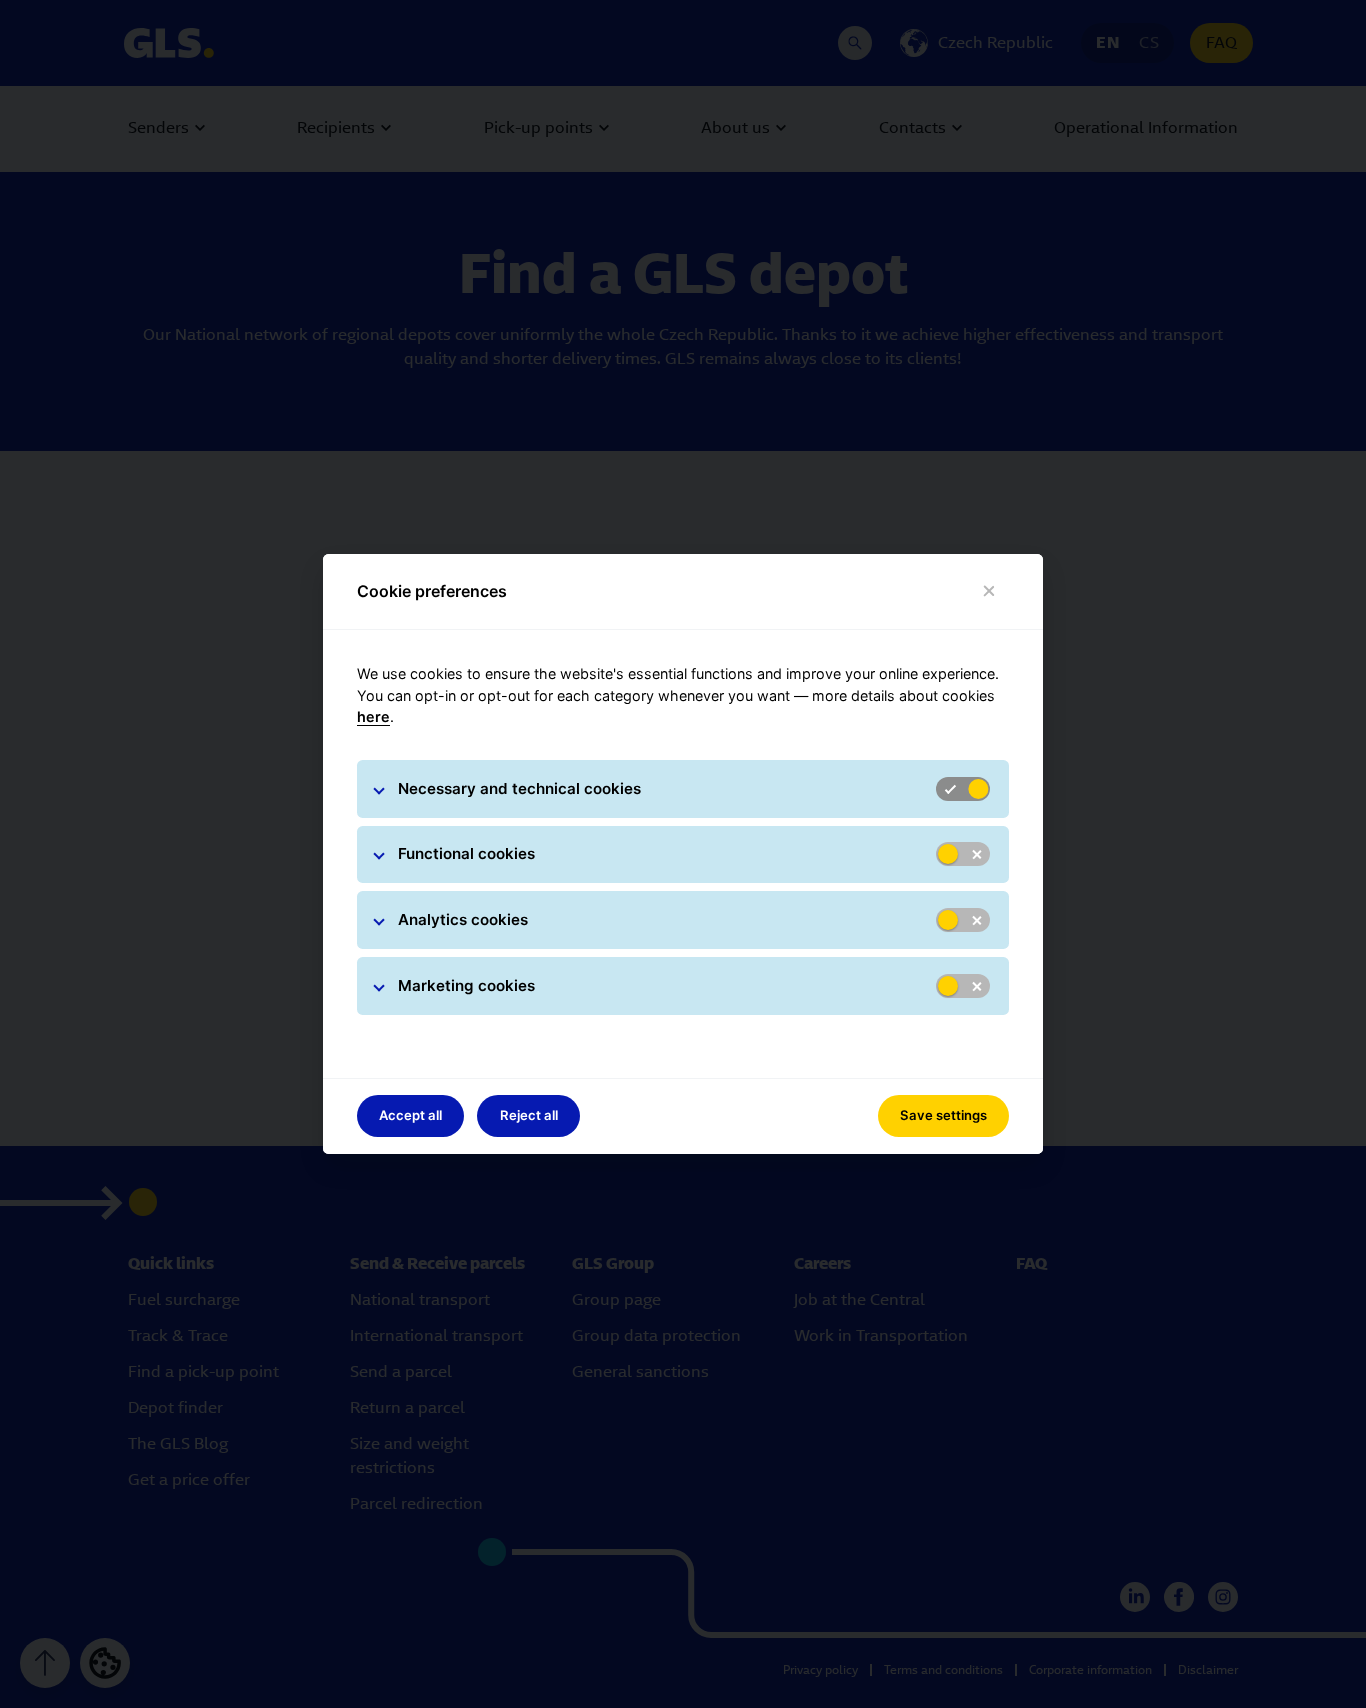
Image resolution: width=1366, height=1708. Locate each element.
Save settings (943, 1115)
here (373, 716)
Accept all (410, 1115)
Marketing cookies (466, 985)
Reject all (529, 1115)
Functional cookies (466, 853)
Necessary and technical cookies (519, 788)
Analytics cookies (463, 919)
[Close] (989, 591)
